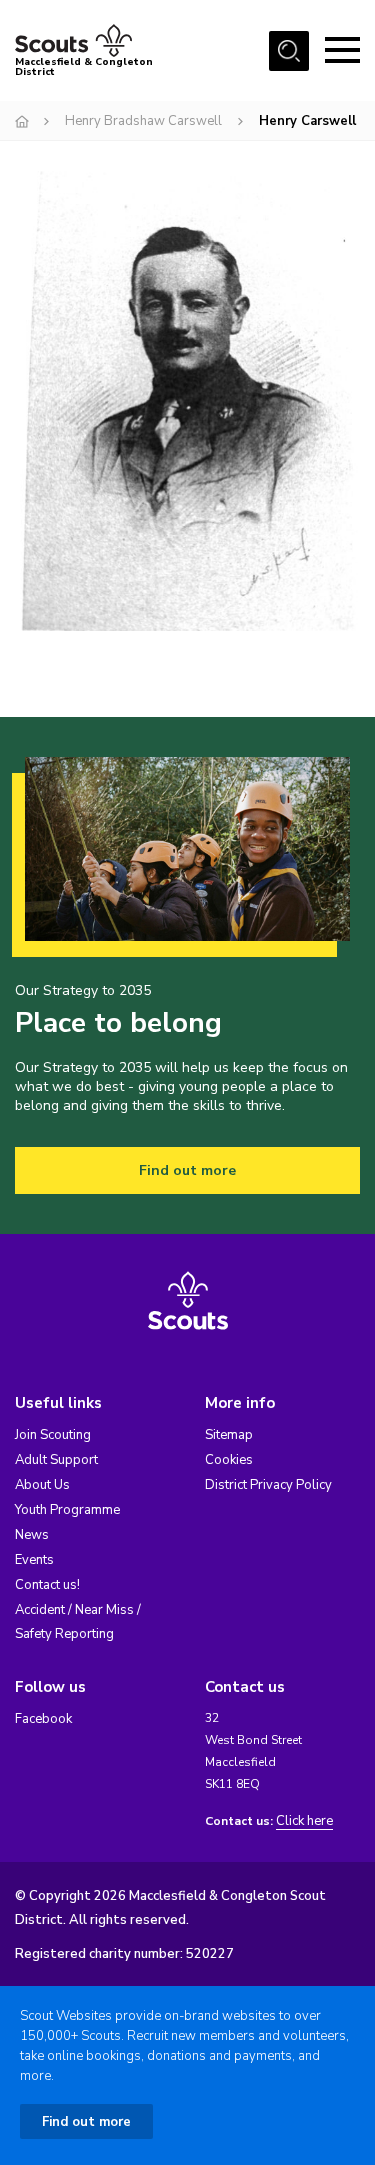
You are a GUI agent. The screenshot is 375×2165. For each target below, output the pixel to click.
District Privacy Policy (268, 1485)
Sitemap (229, 1435)
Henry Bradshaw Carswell (143, 121)
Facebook (43, 1719)
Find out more (187, 1170)
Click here (304, 1821)
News (32, 1535)
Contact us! (47, 1585)
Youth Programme (67, 1510)
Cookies (229, 1460)
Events (34, 1560)
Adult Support (56, 1460)
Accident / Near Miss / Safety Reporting (78, 1622)
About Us (42, 1485)
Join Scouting (53, 1435)
